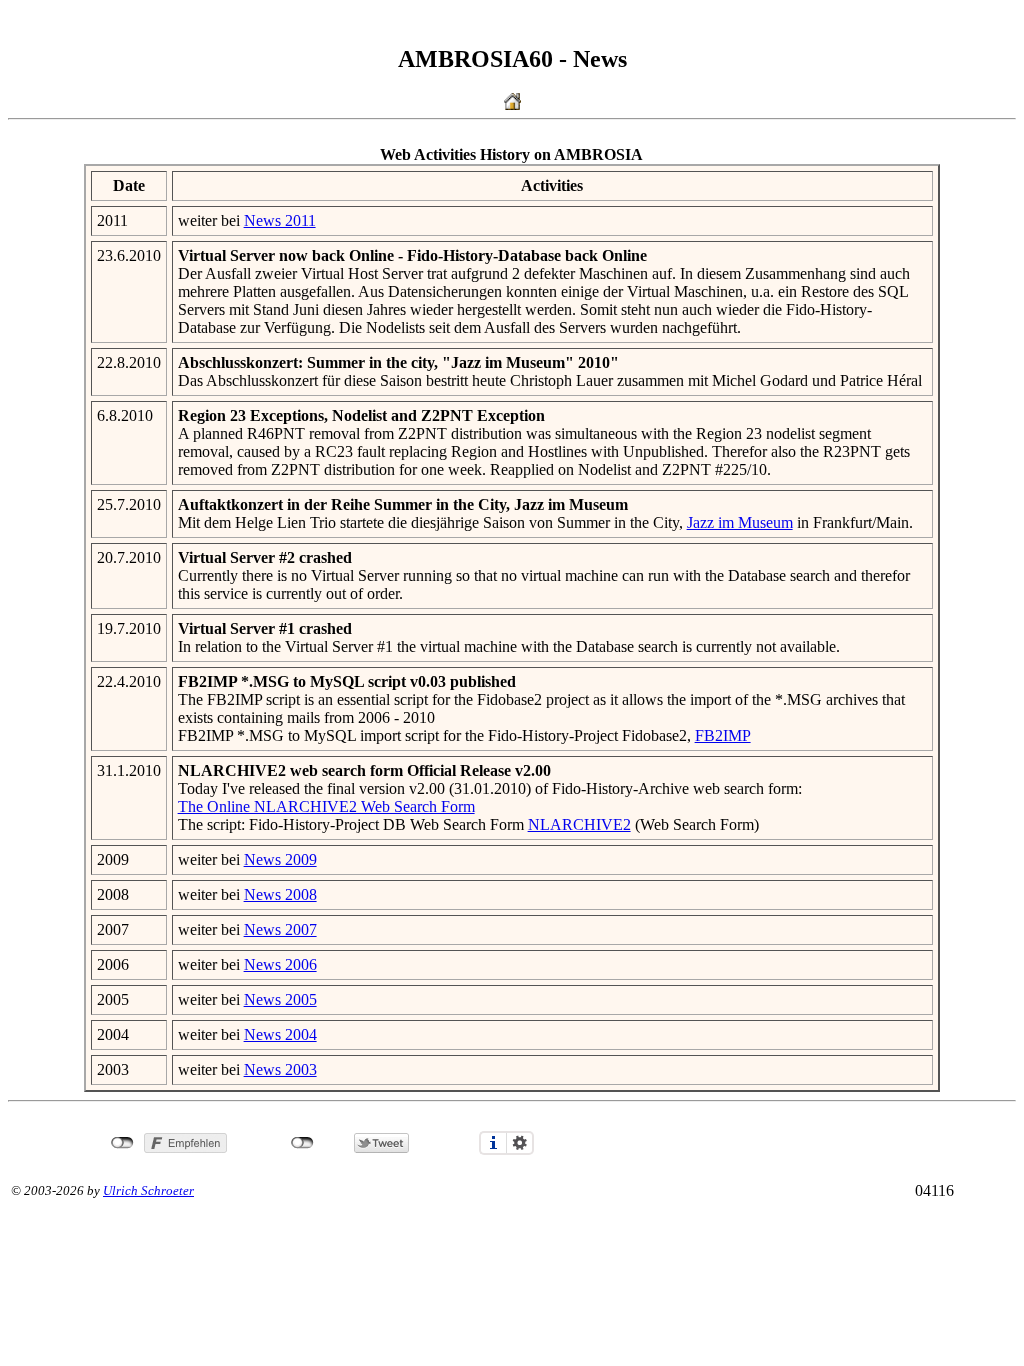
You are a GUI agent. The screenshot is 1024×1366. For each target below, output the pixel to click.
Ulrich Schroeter (148, 1190)
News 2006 (280, 964)
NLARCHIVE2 (579, 824)
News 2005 (280, 999)
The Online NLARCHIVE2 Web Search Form (326, 806)
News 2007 (280, 929)
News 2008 (280, 894)
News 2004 (280, 1034)
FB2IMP (723, 735)
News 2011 (280, 220)
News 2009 (280, 859)
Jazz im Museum (740, 522)
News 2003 (280, 1069)
